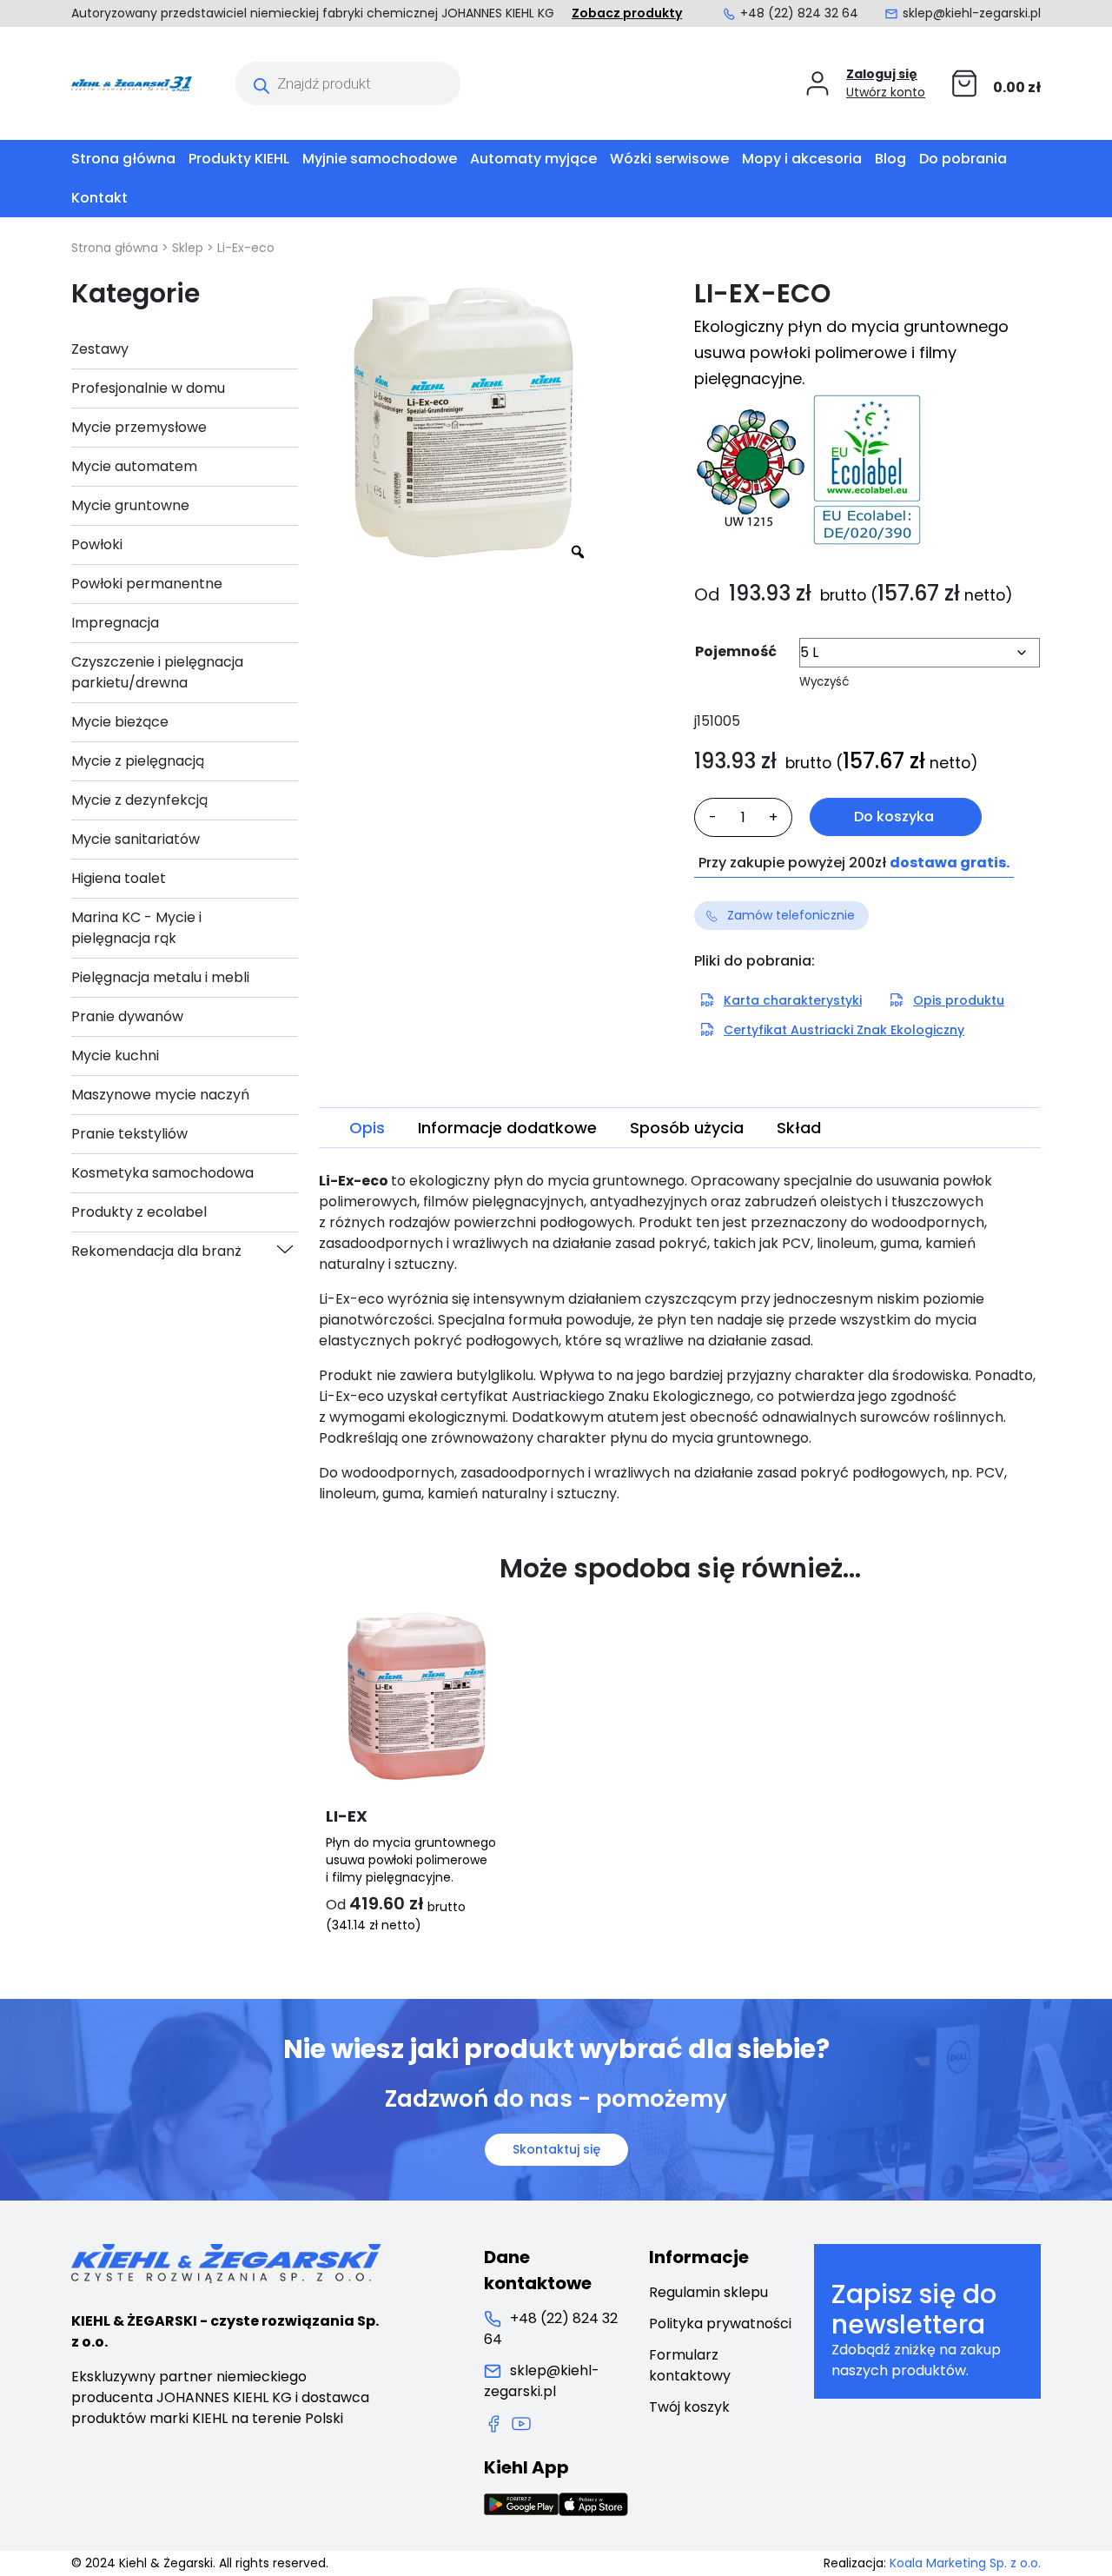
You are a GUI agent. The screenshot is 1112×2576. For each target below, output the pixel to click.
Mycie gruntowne (130, 505)
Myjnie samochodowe (380, 159)
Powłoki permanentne (147, 584)
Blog (890, 159)
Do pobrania (963, 159)
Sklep (188, 248)
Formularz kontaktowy (690, 2365)
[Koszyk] (964, 83)
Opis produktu (959, 1000)
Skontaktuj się (556, 2149)
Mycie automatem (134, 466)
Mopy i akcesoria (802, 159)
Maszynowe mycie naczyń (160, 1095)
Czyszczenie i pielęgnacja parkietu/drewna (157, 672)
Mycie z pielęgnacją (138, 761)
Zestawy (100, 349)
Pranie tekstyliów (129, 1134)
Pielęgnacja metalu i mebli (160, 977)
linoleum (347, 1494)
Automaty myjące (533, 159)
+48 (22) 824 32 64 (799, 13)
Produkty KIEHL (239, 159)
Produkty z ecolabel (139, 1212)
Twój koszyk (689, 2407)
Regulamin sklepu (708, 2292)
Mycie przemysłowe (139, 427)
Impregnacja (115, 623)
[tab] (367, 1128)
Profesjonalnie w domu (148, 388)
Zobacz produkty (627, 13)
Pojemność (736, 651)
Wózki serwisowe (669, 159)
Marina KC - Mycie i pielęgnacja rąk (136, 928)
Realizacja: (932, 2563)
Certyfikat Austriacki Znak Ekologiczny (844, 1030)
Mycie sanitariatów (136, 839)
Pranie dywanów (127, 1016)
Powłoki (97, 544)
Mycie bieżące (120, 722)
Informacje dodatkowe (507, 1128)
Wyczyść (824, 682)
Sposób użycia (687, 1128)
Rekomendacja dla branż (156, 1251)
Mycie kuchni (115, 1056)
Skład (799, 1128)
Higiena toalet (119, 878)
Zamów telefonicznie (791, 915)
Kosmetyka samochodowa (162, 1173)
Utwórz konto (886, 92)
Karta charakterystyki (793, 1000)
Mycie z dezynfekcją (139, 800)
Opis (367, 1128)
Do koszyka (894, 817)
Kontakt (99, 198)
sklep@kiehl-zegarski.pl (972, 13)
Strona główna (123, 159)
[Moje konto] (817, 83)
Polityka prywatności (720, 2324)
